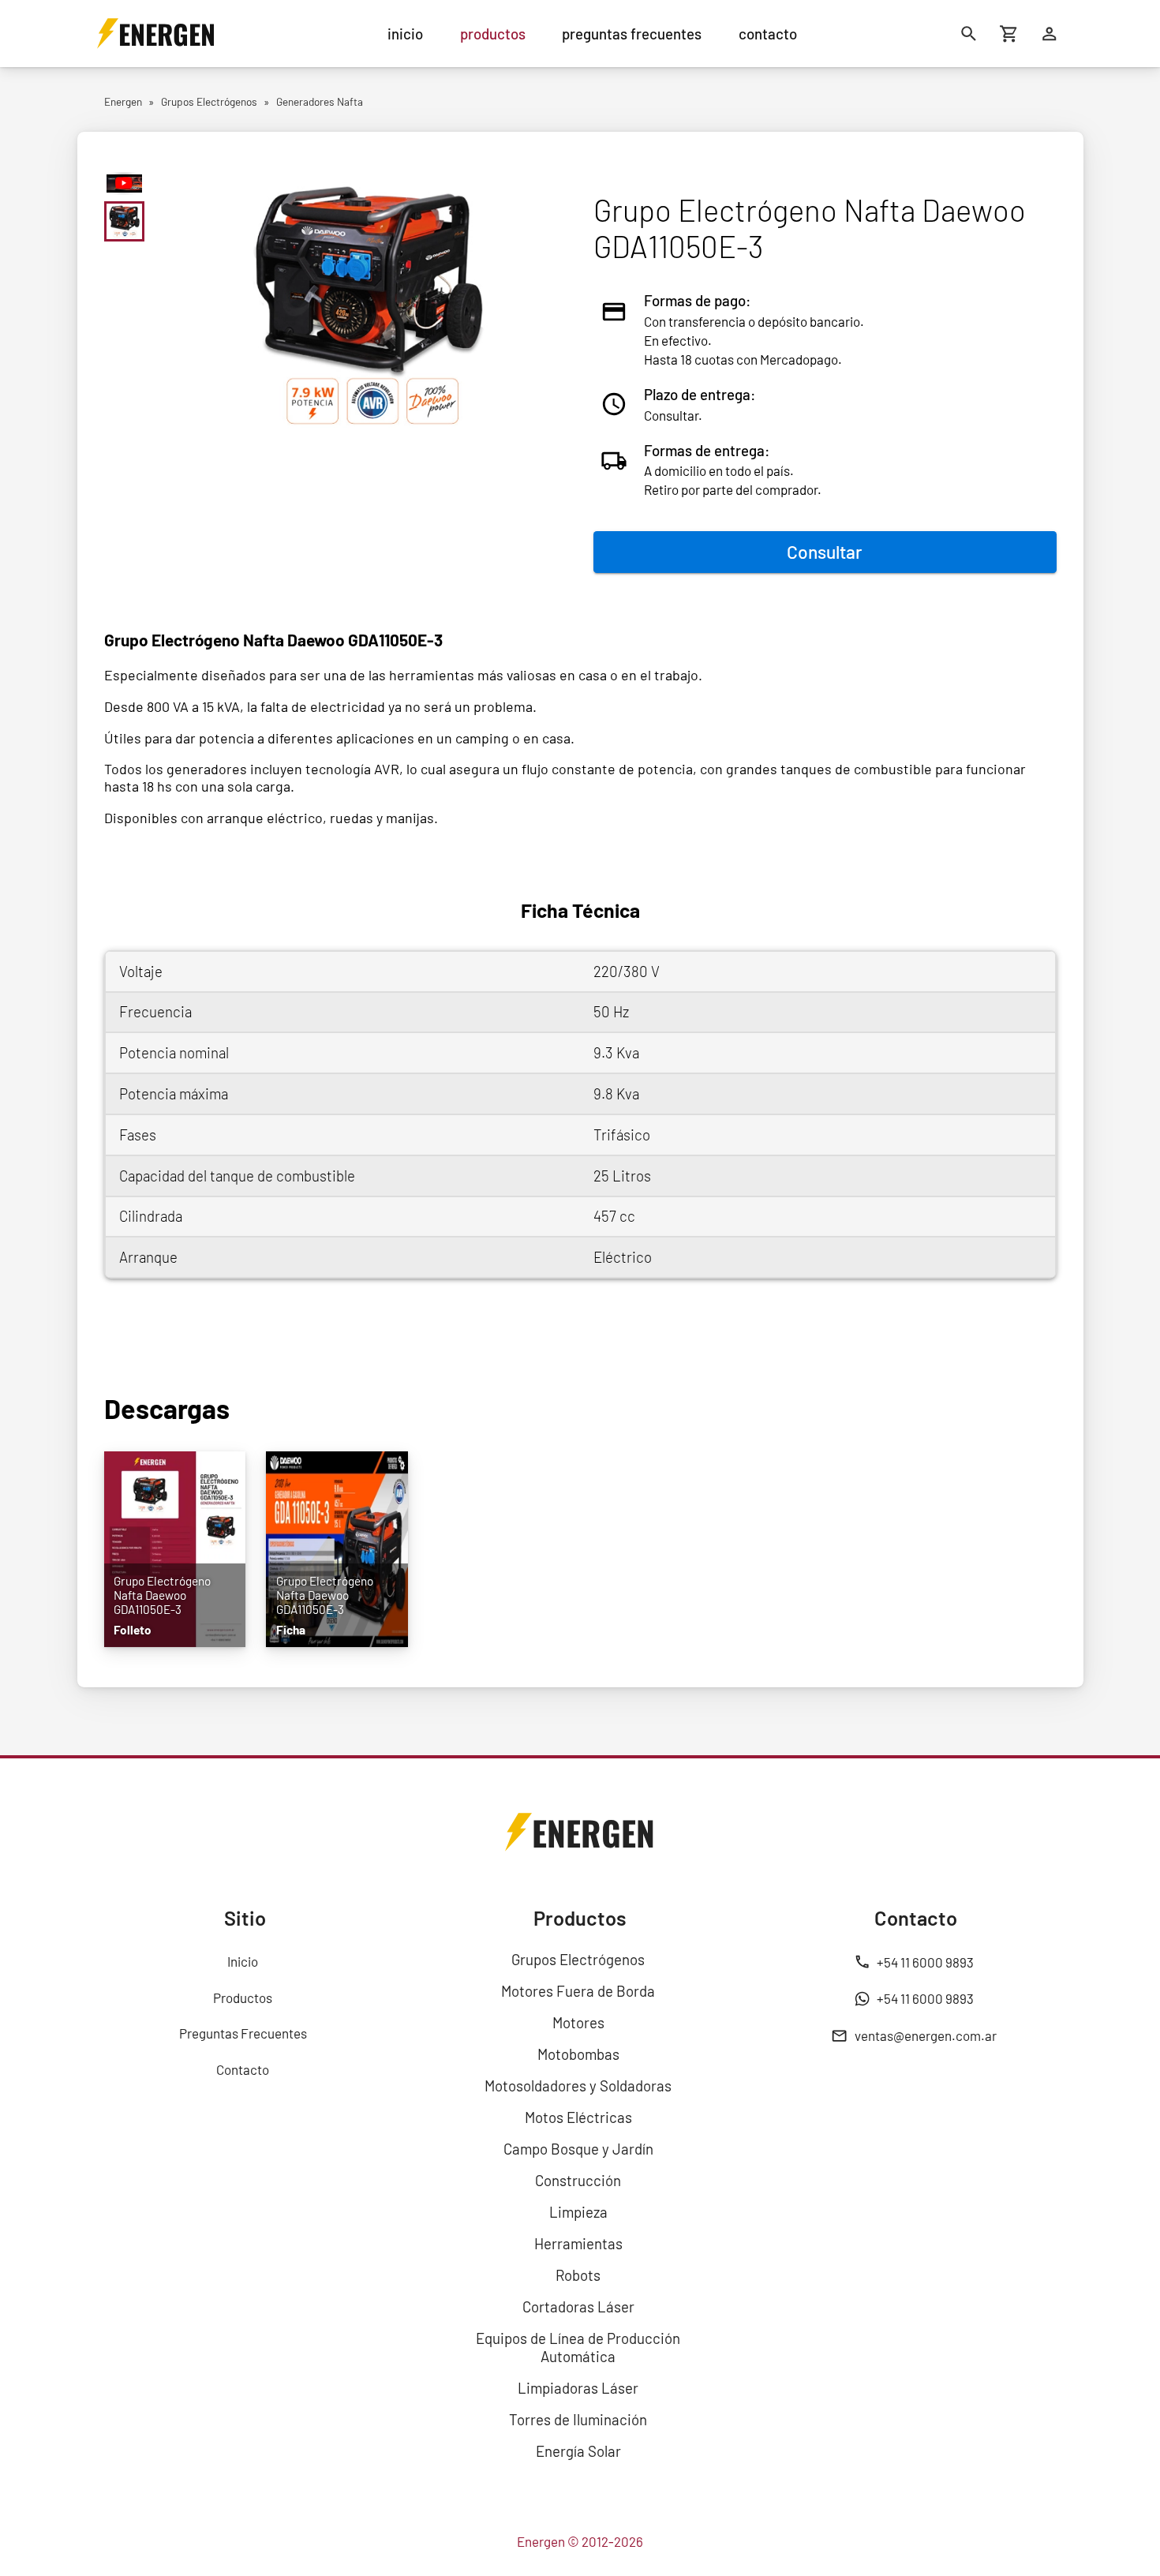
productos (493, 34)
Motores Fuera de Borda (578, 1991)
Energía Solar (578, 2451)
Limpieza (578, 2212)
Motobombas (578, 2054)
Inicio (243, 1961)
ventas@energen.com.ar (926, 2035)
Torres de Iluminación (578, 2419)
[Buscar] (969, 34)
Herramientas (578, 2243)
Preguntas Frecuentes (243, 2033)
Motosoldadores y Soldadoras (578, 2086)
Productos (243, 1998)
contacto (768, 34)
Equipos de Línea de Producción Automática (578, 2347)
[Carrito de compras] (1010, 34)
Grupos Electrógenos (578, 1959)
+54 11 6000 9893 (925, 1962)
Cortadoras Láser (578, 2306)
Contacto (243, 2069)
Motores (578, 2022)
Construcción (578, 2180)
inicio (405, 34)
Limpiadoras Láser (578, 2388)
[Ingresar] (1050, 34)
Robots (578, 2275)
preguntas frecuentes (632, 34)
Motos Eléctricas (578, 2117)
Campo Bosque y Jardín (578, 2149)
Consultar (825, 552)
